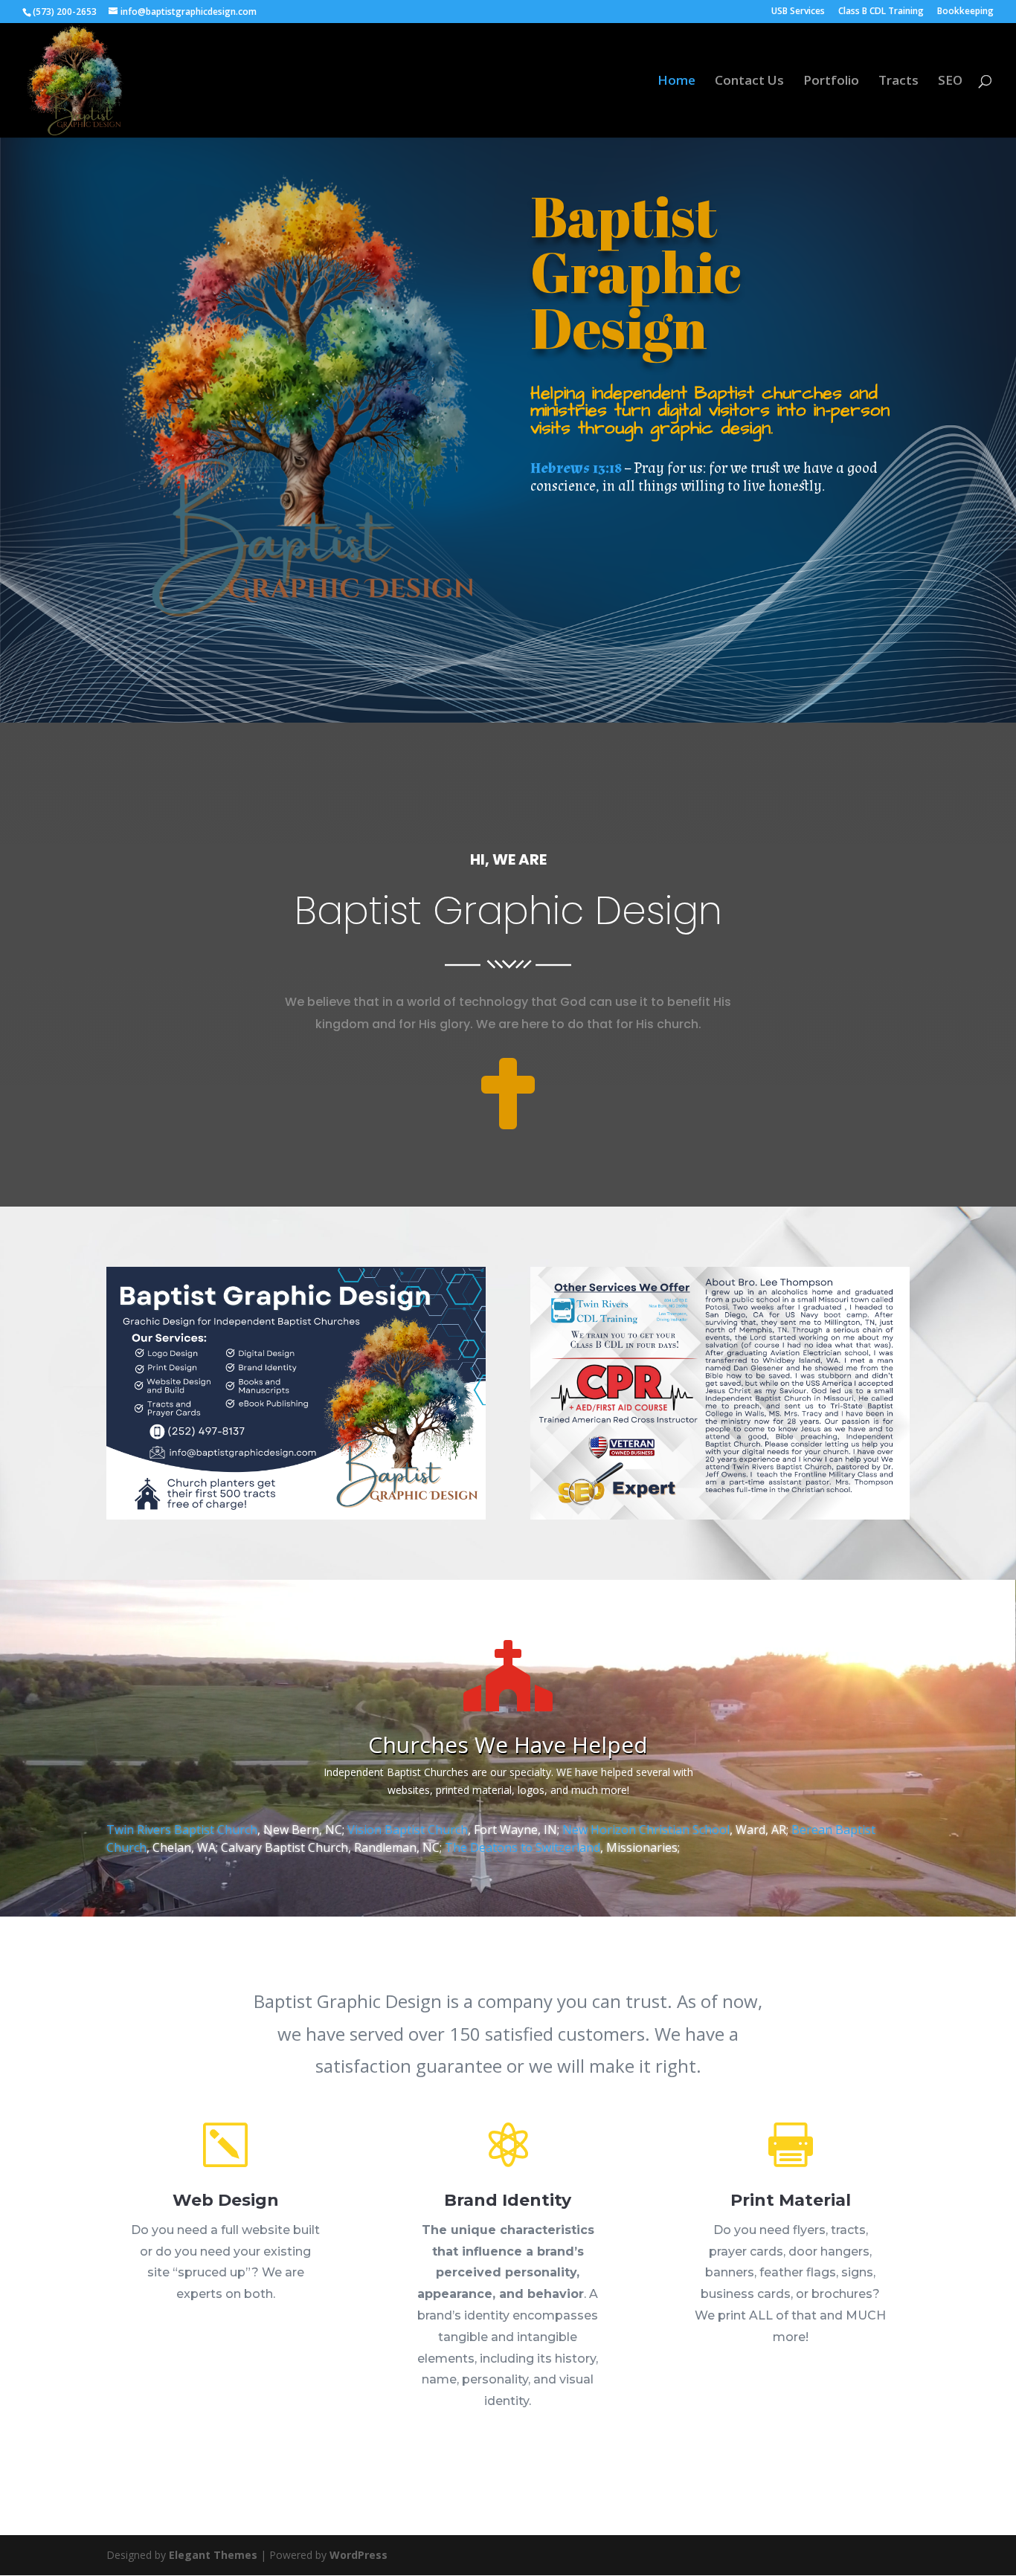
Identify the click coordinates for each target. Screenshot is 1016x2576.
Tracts (898, 82)
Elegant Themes (213, 2555)
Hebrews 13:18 (576, 468)
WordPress (359, 2555)
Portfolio (831, 82)
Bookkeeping (965, 12)
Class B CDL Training (881, 12)
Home (676, 82)
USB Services (798, 12)
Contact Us (749, 82)
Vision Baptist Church (408, 1830)
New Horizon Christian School (646, 1830)
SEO (950, 82)
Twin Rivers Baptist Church (182, 1830)
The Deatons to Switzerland (523, 1847)
